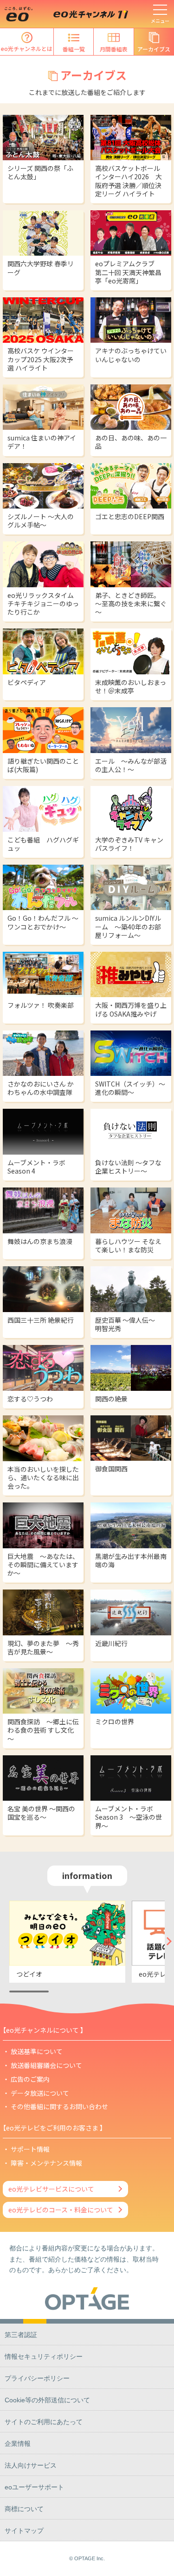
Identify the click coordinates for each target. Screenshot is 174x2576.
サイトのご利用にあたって (44, 2422)
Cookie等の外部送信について (47, 2400)
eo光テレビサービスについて (51, 2189)
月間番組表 (114, 49)
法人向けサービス (31, 2465)
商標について (24, 2509)
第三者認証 (21, 2335)
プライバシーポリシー (37, 2378)
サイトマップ (24, 2531)
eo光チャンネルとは (27, 48)
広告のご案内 (30, 2079)
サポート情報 (30, 2149)
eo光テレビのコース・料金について (61, 2210)
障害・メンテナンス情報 (46, 2163)
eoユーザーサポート (34, 2487)
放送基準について (37, 2051)
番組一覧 (74, 49)
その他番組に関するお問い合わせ (59, 2106)
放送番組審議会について (46, 2065)
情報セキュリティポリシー (44, 2356)
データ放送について (40, 2093)
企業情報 (18, 2444)
